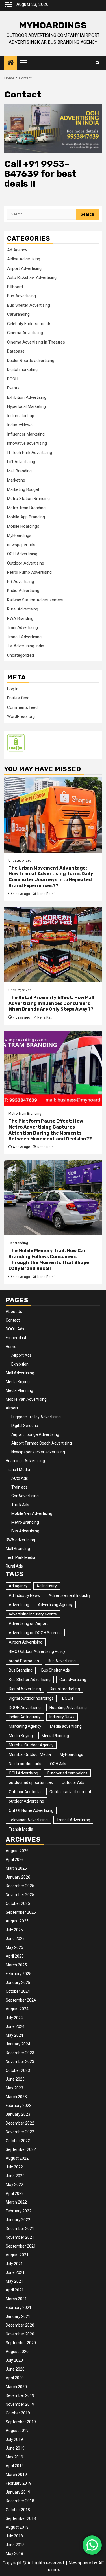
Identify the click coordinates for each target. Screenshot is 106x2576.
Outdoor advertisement (70, 1792)
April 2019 (15, 2466)
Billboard (15, 287)
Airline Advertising (24, 259)
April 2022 (15, 2193)
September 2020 (21, 2343)
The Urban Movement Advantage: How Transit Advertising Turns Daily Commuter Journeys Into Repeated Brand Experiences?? (51, 877)
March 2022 (16, 2202)
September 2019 (21, 2422)
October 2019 (18, 2413)
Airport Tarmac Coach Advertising (42, 1443)
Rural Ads (14, 1566)
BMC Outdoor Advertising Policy (37, 1651)
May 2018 (14, 2554)
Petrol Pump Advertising (29, 572)
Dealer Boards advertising (31, 361)
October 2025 (18, 1903)
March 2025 (16, 1965)
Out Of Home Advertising (31, 1810)
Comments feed (22, 707)
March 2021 (16, 2299)
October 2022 (18, 2141)
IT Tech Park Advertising (30, 453)
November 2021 (20, 2237)
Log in (13, 689)
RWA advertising (20, 1540)
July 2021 (14, 2264)
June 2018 (15, 2545)
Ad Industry (47, 1586)
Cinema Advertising (25, 333)
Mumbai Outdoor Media (30, 1754)
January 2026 (18, 1877)
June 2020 (15, 2369)
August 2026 (17, 1851)
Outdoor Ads (73, 1782)
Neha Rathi (46, 894)
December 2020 (20, 2325)
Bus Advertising (21, 296)
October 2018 (18, 2510)
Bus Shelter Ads (56, 1670)
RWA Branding (20, 618)
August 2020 (17, 2352)
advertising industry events (33, 1614)
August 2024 (17, 2009)
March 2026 (16, 1868)
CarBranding (18, 314)
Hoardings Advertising (25, 1461)
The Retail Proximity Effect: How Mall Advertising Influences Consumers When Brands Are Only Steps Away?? (51, 1003)
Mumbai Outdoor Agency (31, 1745)
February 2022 (19, 2211)
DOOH (13, 379)
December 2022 (20, 2123)
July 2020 (14, 2360)
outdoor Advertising (26, 1801)
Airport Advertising (24, 268)
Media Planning (19, 1390)
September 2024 (21, 2000)
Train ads (20, 1487)
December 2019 (20, 2395)
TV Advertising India (26, 646)
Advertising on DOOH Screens (35, 1633)
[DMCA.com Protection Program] (16, 742)
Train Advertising (22, 627)
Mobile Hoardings (23, 526)
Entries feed (18, 698)
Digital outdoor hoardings (31, 1698)
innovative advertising (27, 443)
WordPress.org (21, 716)
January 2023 (18, 2114)
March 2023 (16, 2097)
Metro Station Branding (28, 499)
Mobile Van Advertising (26, 1399)
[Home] (11, 63)
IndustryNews (20, 425)
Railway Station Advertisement (35, 600)
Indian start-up (21, 416)
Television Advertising (28, 1820)
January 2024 (18, 2044)
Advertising (19, 1605)
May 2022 (14, 2185)
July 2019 (14, 2439)
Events (13, 388)
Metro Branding (25, 1522)
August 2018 (17, 2527)
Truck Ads (20, 1505)
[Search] (98, 63)
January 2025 (18, 1983)
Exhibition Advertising (27, 397)
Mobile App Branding (26, 517)
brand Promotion (24, 1661)
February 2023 (19, 2106)
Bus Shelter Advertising (29, 305)
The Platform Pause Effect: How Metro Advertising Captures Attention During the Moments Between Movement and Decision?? (50, 1130)
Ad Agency (17, 250)
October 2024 (18, 1991)
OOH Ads (58, 1764)
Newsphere (80, 2563)
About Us (14, 1311)
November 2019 (20, 2404)
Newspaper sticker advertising (38, 1452)
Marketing (16, 480)
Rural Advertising (23, 609)
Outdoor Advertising (26, 563)
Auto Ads (20, 1478)
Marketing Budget (23, 489)
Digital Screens (25, 1426)
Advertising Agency (55, 1605)
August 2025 (17, 1921)
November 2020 (20, 2334)
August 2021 (17, 2255)
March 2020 (16, 2387)
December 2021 (20, 2229)
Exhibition (20, 1364)
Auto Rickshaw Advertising (32, 277)
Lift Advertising (21, 462)
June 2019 (15, 2448)
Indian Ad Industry (25, 1717)
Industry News (62, 1717)
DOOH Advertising (25, 1708)
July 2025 (14, 1930)
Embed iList (16, 1338)
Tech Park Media (20, 1557)
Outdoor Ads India (25, 1792)
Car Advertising (25, 1496)
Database (16, 351)
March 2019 (16, 2475)
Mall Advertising (20, 1373)
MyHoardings (53, 25)
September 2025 (21, 1912)
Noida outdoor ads (25, 1764)
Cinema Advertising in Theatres (36, 342)
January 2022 (18, 2220)
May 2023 (14, 2088)
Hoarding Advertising (68, 1708)
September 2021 (21, 2246)
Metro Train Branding (26, 508)
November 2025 (20, 1895)
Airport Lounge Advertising (35, 1434)
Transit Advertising (24, 637)
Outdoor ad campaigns (67, 1773)
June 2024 (15, 2026)
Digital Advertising (25, 1689)
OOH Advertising (22, 554)
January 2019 (18, 2492)
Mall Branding (19, 471)
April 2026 (15, 1860)
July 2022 (14, 2167)
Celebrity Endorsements (29, 324)
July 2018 (14, 2536)
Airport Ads (21, 1355)
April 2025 (15, 1956)
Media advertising (66, 1726)
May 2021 (14, 2281)
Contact (13, 1320)
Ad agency (18, 1586)
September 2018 (21, 2518)
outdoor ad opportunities (31, 1782)
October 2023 (18, 2070)
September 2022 (21, 2149)
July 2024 (14, 2018)
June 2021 (15, 2272)
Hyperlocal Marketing (26, 406)
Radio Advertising (23, 591)
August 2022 (17, 2158)
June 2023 (15, 2079)
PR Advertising (20, 582)
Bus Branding (21, 1670)
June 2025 (15, 1939)
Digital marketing (22, 370)
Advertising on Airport (28, 1623)
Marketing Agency (25, 1726)
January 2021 (18, 2316)
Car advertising (73, 1680)
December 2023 (20, 2053)
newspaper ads (21, 545)
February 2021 (19, 2308)
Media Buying (18, 1382)
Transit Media (18, 1470)
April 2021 (15, 2290)
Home (11, 1347)
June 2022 (15, 2176)
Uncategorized (20, 655)
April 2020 (15, 2378)
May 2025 (14, 1947)
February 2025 (19, 1974)
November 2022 (20, 2132)
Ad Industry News (24, 1595)
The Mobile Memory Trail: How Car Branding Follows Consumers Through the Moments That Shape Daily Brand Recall (49, 1259)
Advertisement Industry (70, 1595)
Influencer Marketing (26, 434)
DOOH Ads (15, 1329)
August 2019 (17, 2431)
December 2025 (20, 1886)
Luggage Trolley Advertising (36, 1417)
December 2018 (20, 2501)
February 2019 (19, 2483)
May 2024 (14, 2035)
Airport (12, 1408)
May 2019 (14, 2457)
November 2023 (20, 2062)
